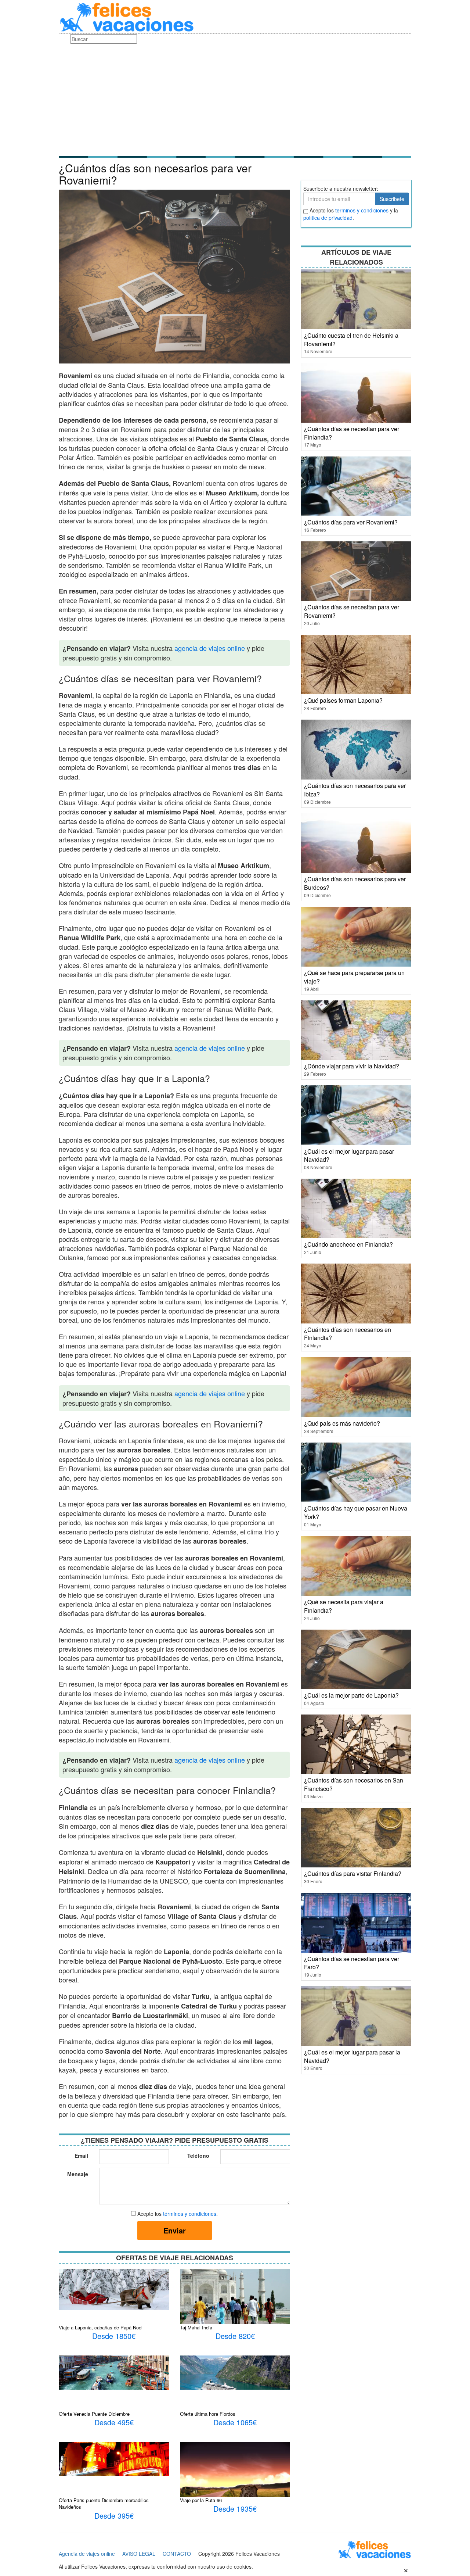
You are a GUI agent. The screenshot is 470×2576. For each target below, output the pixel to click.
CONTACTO (177, 2554)
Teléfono (198, 2156)
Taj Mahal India (196, 2327)
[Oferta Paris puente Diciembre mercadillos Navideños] (114, 2458)
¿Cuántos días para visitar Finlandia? (353, 1873)
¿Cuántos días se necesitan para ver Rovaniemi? (352, 611)
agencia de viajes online (210, 648)
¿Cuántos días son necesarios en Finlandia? (348, 1334)
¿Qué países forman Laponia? (343, 700)
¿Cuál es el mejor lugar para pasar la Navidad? (352, 2056)
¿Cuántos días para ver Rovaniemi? (351, 522)
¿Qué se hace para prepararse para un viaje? (354, 977)
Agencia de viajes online (87, 2554)
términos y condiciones (190, 2214)
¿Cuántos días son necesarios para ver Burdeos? (355, 883)
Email (81, 2156)
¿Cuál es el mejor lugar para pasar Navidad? (349, 1156)
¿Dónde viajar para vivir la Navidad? (352, 1066)
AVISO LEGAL (139, 2554)
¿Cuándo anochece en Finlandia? (348, 1244)
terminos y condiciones (362, 210)
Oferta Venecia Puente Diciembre (94, 2414)
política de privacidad (328, 218)
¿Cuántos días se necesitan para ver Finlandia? (352, 433)
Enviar (175, 2230)
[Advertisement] (235, 99)
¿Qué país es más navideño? (342, 1423)
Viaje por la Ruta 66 (201, 2500)
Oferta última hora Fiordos (208, 2414)
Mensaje (78, 2174)
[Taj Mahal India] (235, 2299)
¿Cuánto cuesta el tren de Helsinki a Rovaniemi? (351, 340)
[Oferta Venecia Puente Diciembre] (114, 2372)
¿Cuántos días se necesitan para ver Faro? (352, 1963)
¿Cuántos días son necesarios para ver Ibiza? (355, 790)
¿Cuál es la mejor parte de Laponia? (351, 1695)
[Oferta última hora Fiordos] (235, 2372)
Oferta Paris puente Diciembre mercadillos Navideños (104, 2504)
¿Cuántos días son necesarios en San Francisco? (354, 1784)
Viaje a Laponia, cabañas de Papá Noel (101, 2327)
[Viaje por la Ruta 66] (235, 2474)
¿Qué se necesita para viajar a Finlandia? (344, 1606)
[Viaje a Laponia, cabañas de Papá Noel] (114, 2289)
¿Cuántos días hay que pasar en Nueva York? (356, 1512)
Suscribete (392, 199)
